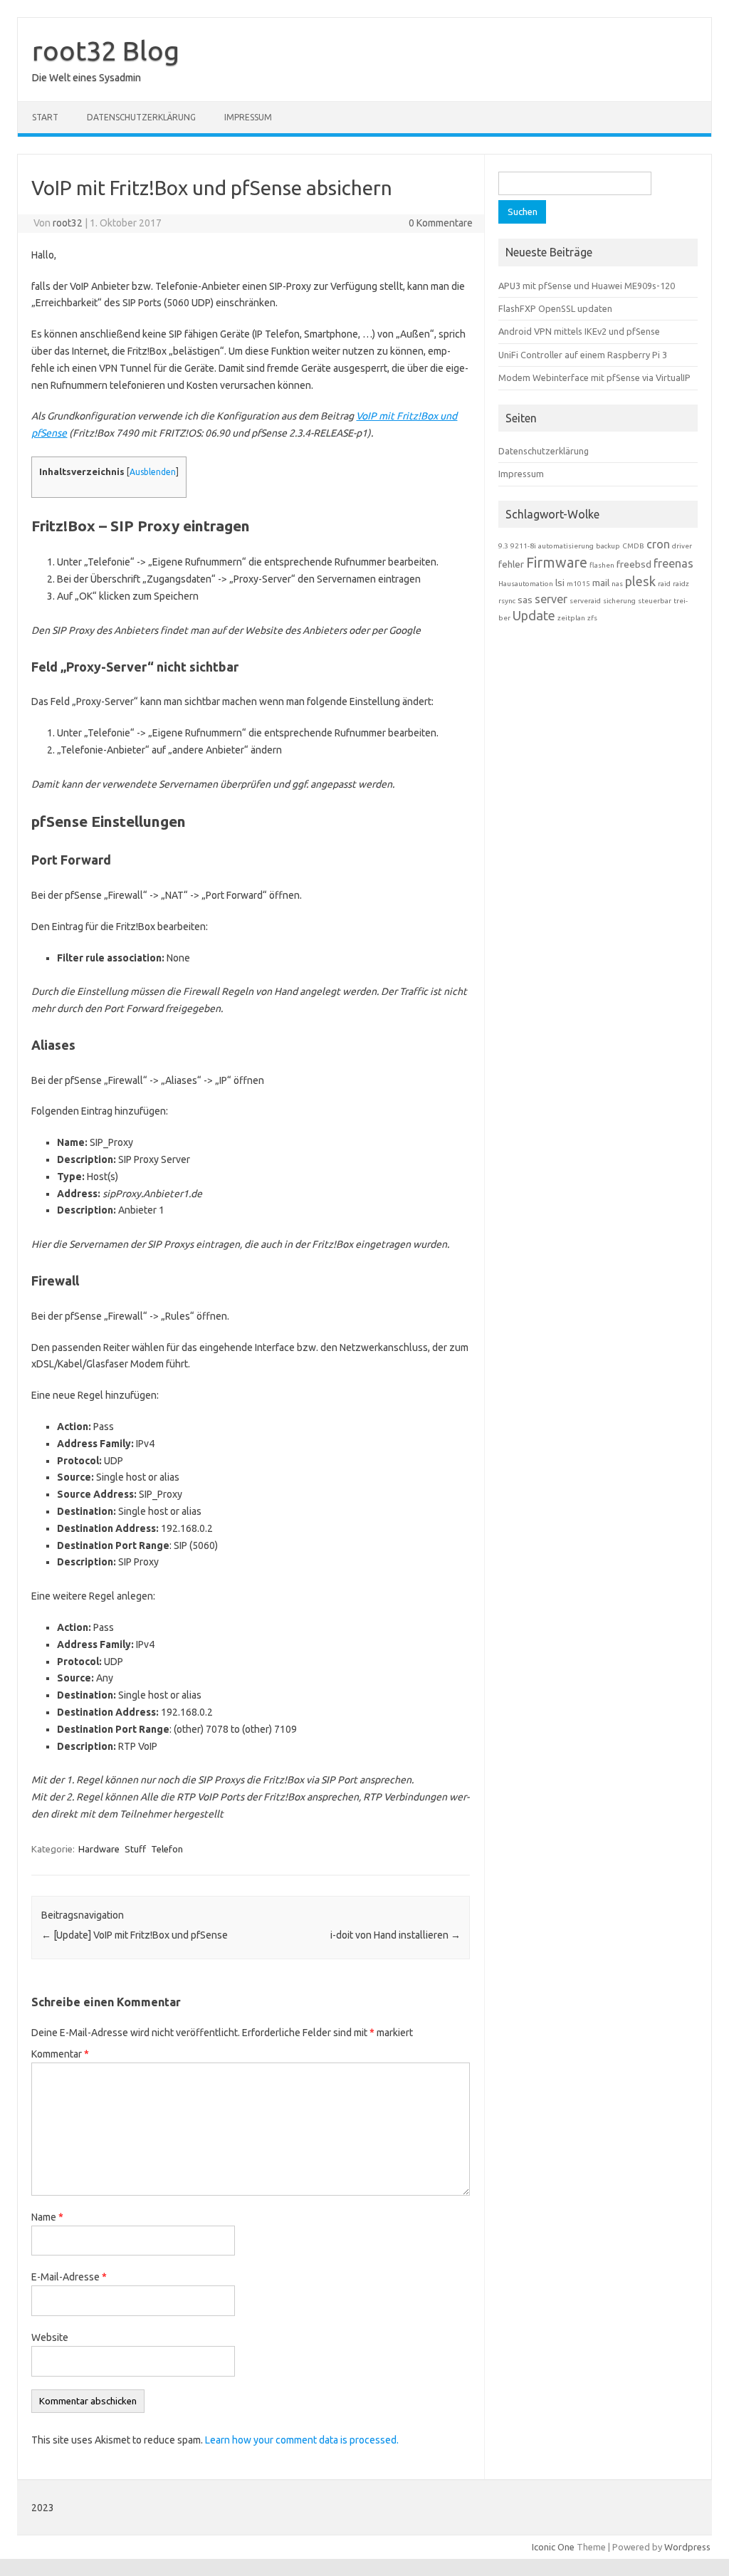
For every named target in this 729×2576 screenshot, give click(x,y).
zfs (592, 618)
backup (608, 546)
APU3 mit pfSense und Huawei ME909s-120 (587, 286)
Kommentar (60, 2054)
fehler (511, 564)
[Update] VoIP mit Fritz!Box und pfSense (135, 1935)
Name (47, 2217)
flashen (602, 565)
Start (45, 117)
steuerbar (655, 601)
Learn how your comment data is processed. (302, 2440)
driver (682, 546)
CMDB (633, 546)
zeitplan (571, 618)
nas (617, 584)
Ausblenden (153, 472)
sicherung (619, 601)
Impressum (248, 117)
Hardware (99, 1849)
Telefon (167, 1849)
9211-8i (523, 546)
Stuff (135, 1849)
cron (658, 544)
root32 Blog (106, 51)
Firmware (557, 562)
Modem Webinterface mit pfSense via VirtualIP (594, 377)
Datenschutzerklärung (141, 117)
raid (664, 584)
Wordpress (687, 2547)
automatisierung (566, 546)
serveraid (585, 601)
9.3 (503, 546)
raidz (681, 584)
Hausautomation (526, 584)
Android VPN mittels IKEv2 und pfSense (579, 331)
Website (50, 2337)
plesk (640, 581)
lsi (560, 583)
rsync (507, 601)
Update (534, 615)
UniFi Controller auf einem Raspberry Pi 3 (583, 355)
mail (601, 583)
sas (525, 600)
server (551, 599)
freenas (673, 563)
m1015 (578, 584)
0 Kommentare (441, 223)
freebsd (634, 564)
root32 (68, 223)
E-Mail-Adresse (69, 2277)
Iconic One (553, 2547)
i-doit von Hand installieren (395, 1935)
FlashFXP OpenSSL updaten (555, 308)
